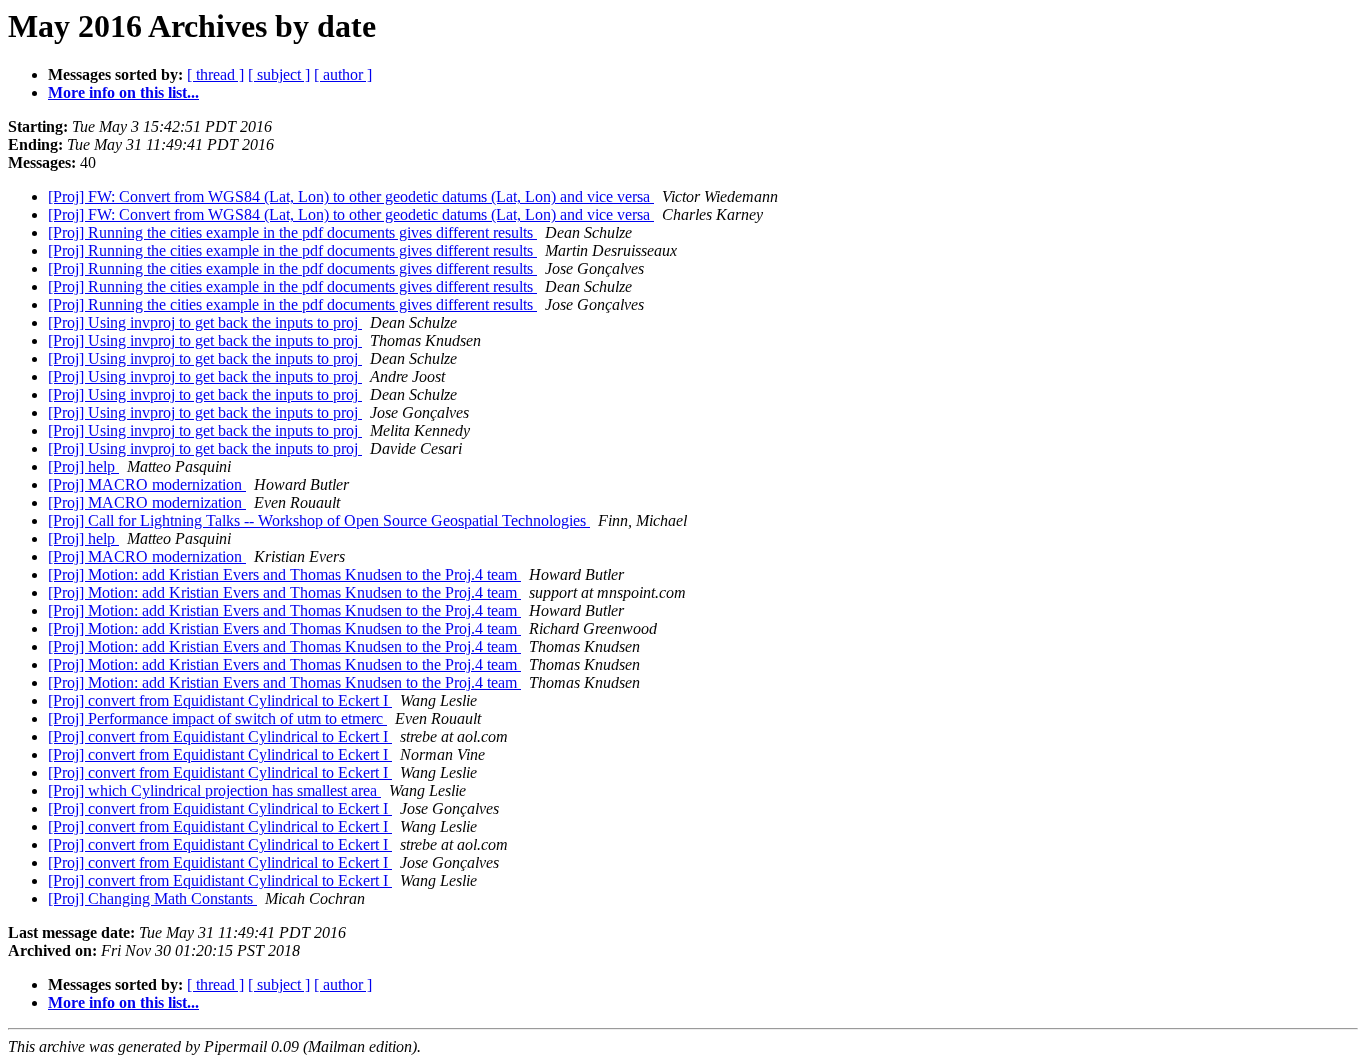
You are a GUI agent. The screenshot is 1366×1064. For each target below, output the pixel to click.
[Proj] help (83, 466)
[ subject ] (279, 74)
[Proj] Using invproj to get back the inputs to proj (205, 322)
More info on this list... (123, 92)
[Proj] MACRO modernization (147, 484)
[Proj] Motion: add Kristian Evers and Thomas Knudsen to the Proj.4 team (284, 574)
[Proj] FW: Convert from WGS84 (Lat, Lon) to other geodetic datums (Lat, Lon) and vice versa (351, 196)
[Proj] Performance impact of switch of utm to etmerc (217, 718)
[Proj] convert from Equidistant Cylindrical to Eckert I (220, 700)
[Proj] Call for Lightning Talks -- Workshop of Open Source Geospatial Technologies (319, 520)
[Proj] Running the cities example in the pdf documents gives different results (292, 232)
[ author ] (343, 74)
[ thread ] (215, 74)
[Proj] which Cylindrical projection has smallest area (214, 790)
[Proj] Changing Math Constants (152, 898)
